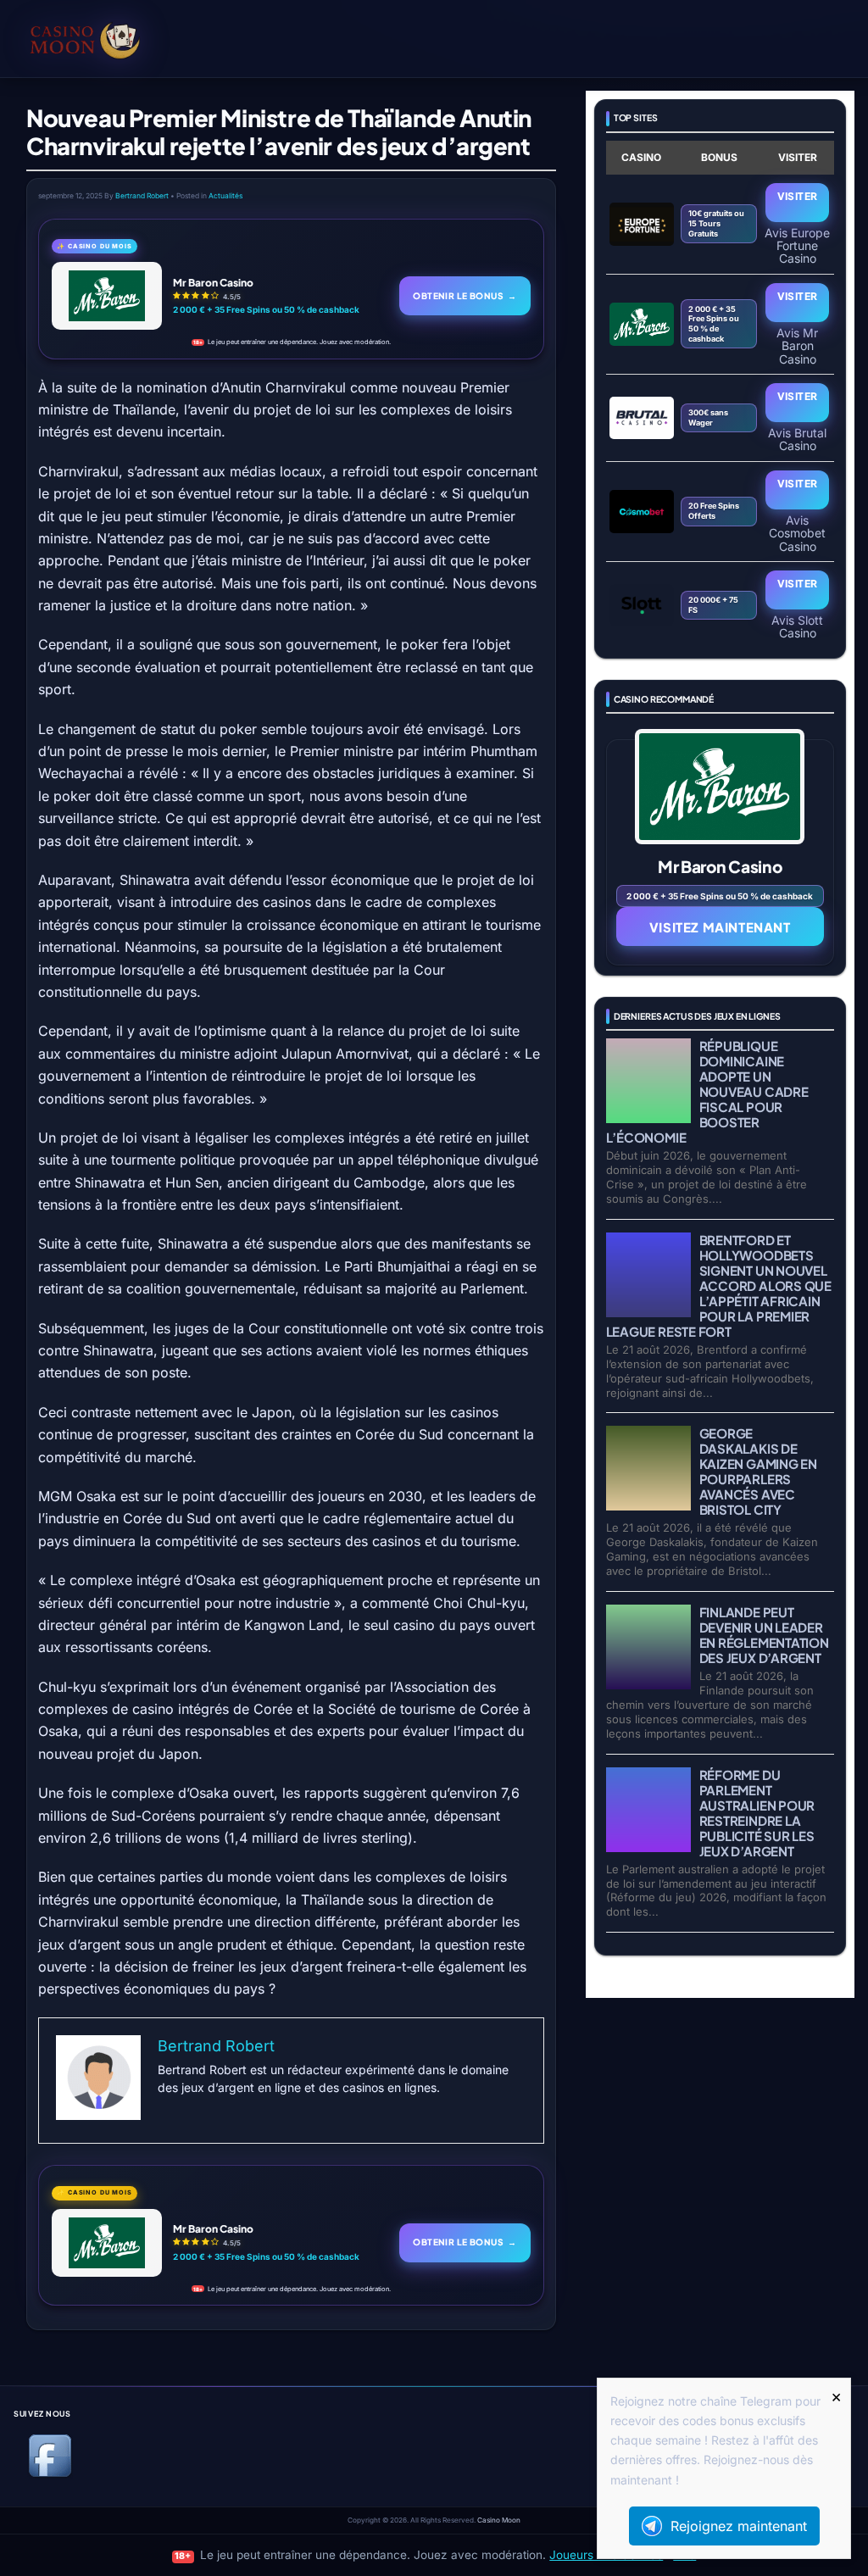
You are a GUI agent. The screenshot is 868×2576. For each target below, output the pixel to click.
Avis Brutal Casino (797, 439)
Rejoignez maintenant (739, 2526)
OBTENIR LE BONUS (465, 295)
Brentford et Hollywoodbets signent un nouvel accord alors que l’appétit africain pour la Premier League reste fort (719, 1285)
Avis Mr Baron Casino (797, 345)
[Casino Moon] (110, 38)
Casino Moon (499, 2520)
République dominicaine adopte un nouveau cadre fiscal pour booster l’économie (707, 1091)
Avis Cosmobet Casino (797, 533)
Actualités (225, 196)
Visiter (798, 196)
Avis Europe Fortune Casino (797, 245)
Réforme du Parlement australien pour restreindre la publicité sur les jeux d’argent (757, 1813)
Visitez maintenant (720, 927)
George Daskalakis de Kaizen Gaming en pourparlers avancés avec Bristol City (758, 1471)
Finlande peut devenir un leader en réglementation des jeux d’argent (764, 1635)
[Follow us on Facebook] (50, 2474)
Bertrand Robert (142, 196)
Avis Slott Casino (797, 626)
